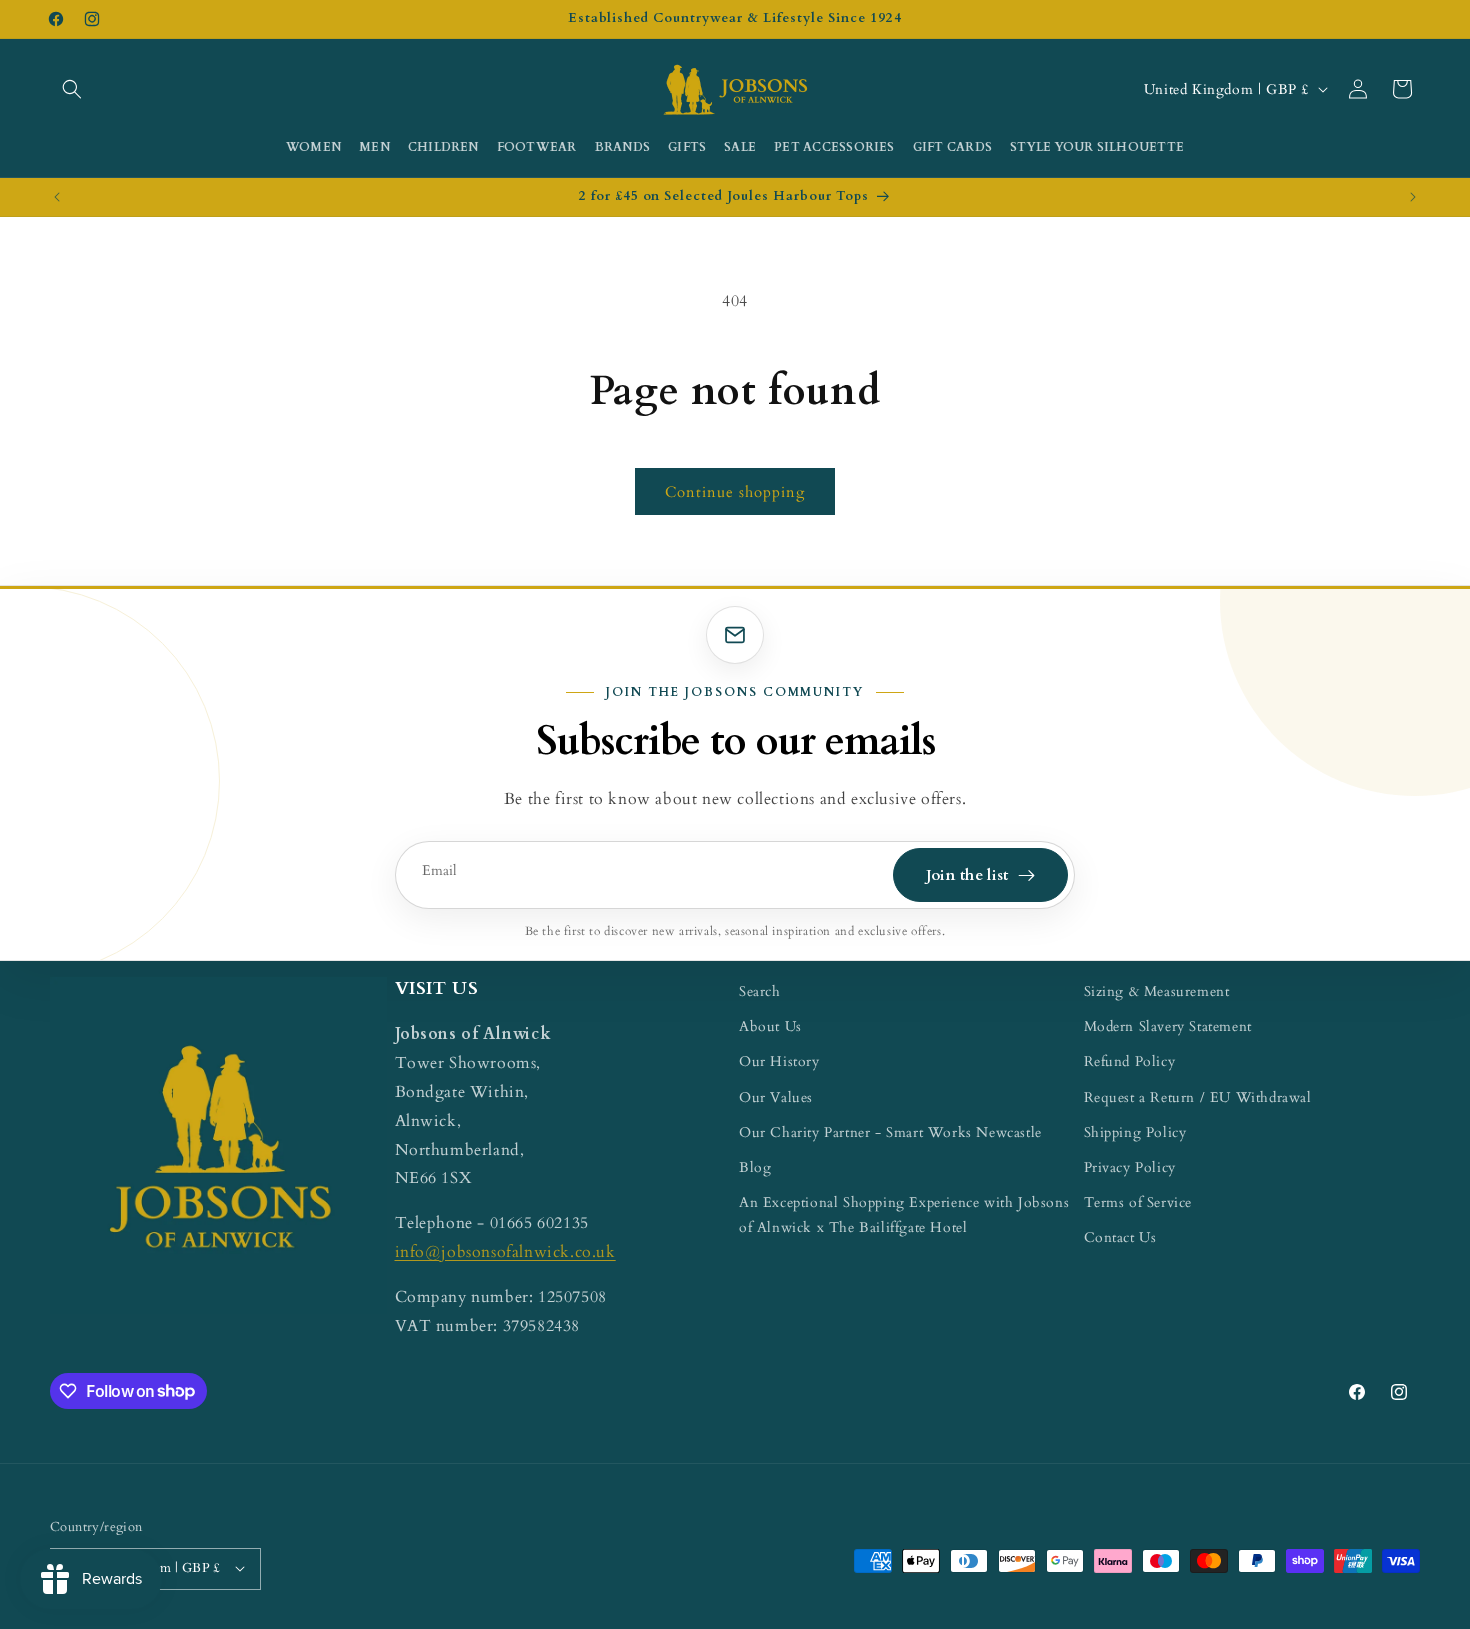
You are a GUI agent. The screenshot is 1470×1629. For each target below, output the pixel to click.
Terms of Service (1138, 1202)
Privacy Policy (1130, 1167)
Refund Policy (1130, 1062)
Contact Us (1120, 1237)
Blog (755, 1167)
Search (760, 991)
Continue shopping (735, 492)
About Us (770, 1026)
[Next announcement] (1413, 197)
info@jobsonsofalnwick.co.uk (505, 1252)
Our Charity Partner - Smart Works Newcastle (890, 1132)
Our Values (776, 1097)
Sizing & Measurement (1157, 991)
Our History (779, 1062)
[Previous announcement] (57, 197)
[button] (72, 89)
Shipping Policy (1135, 1132)
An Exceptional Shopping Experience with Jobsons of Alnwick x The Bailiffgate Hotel (904, 1215)
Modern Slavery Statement (1168, 1026)
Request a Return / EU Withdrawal (1198, 1097)
